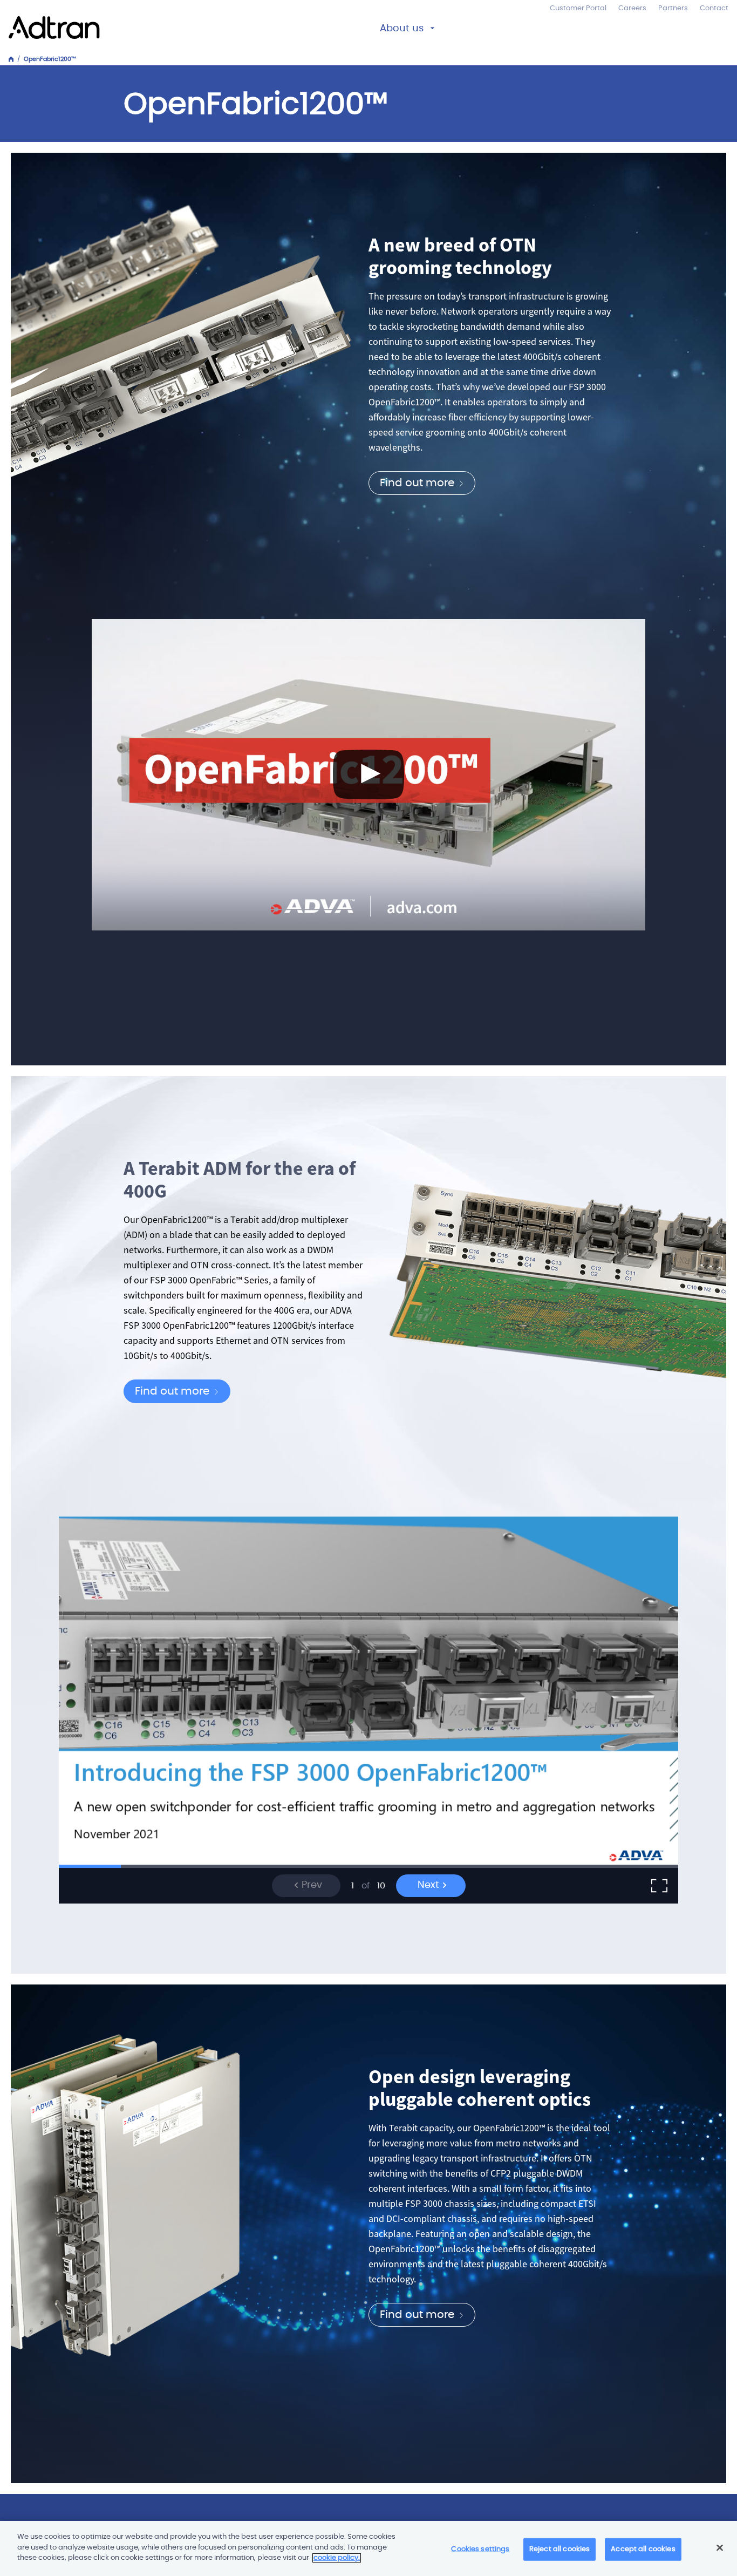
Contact (714, 8)
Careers (632, 8)
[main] (368, 2548)
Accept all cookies (643, 2549)
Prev (311, 1885)
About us (402, 29)
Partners (673, 8)
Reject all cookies (559, 2549)
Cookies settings (480, 2549)
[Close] (720, 2548)
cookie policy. (337, 2558)
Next (430, 1885)
